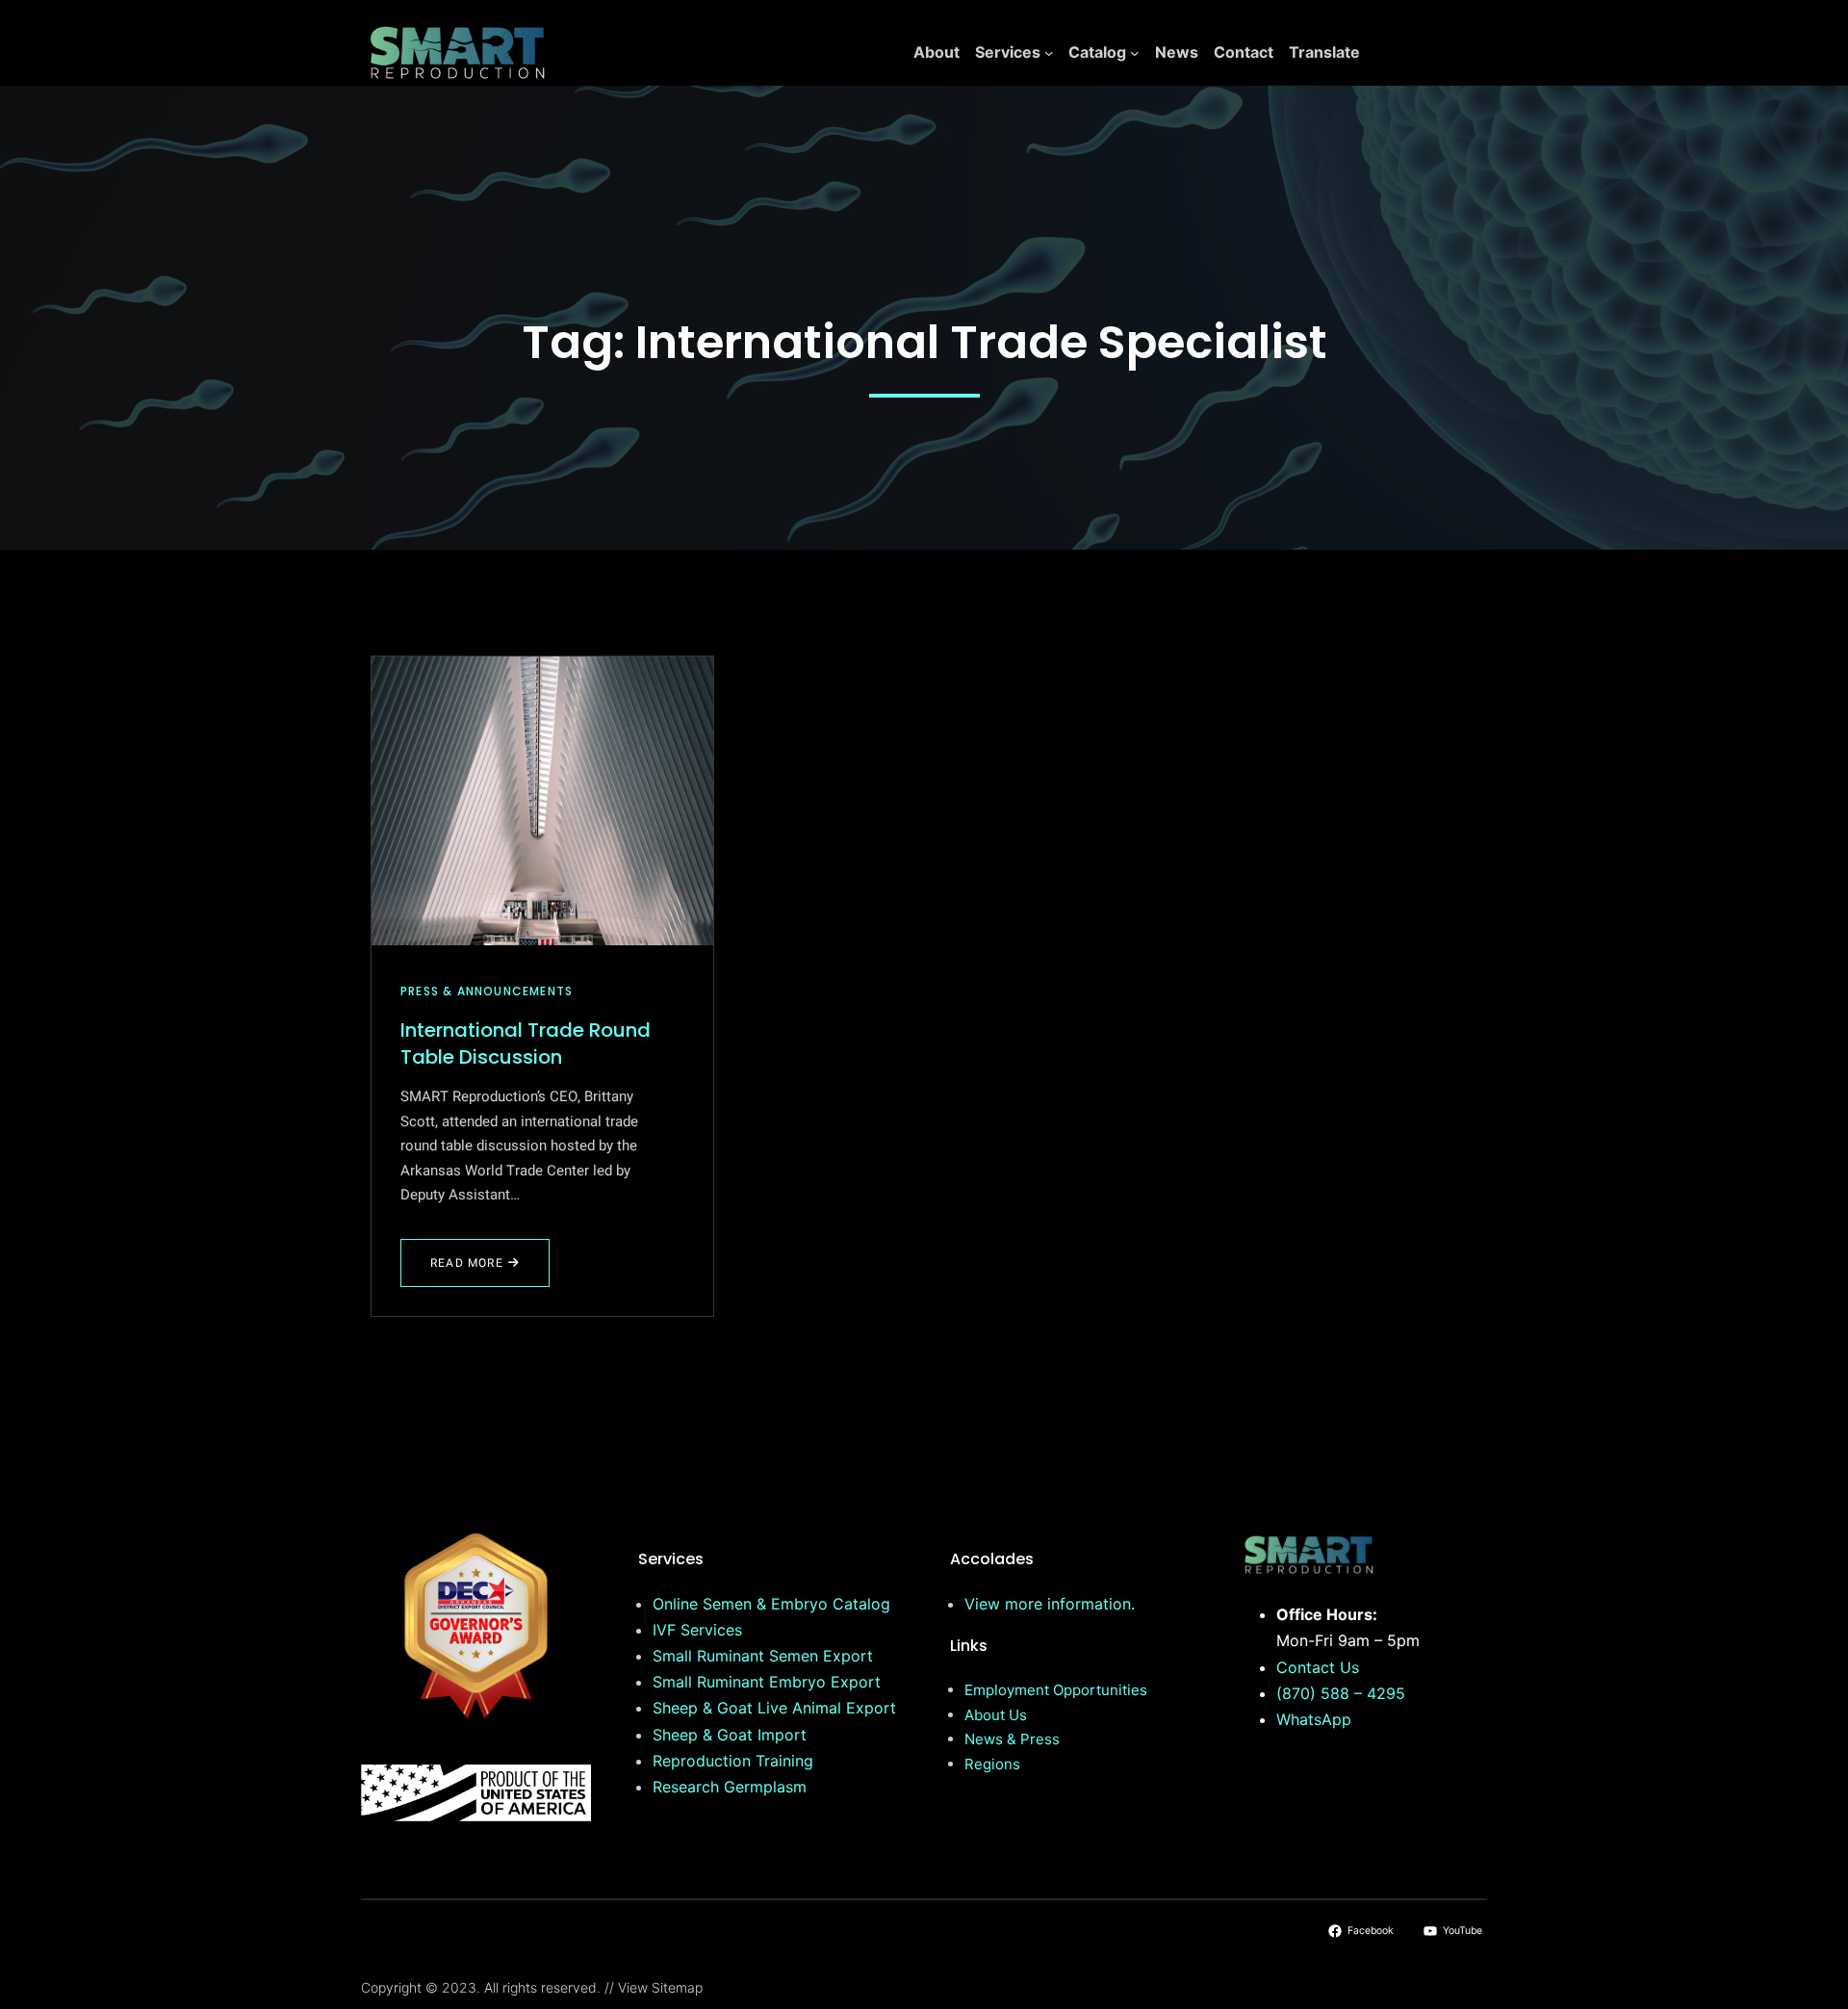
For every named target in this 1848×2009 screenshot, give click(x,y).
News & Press (1012, 1739)
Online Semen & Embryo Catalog (771, 1604)
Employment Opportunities (1056, 1690)
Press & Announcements (487, 991)
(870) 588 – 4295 (1341, 1693)
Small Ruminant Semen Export (763, 1656)
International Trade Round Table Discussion (526, 1043)
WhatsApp (1314, 1719)
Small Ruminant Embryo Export (767, 1682)
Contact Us (1318, 1667)
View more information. (1050, 1604)
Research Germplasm (730, 1787)
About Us (996, 1715)
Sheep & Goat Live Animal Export (774, 1708)
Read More (480, 1271)
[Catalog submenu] (1135, 53)
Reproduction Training (733, 1761)
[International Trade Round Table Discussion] (542, 801)
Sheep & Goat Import (730, 1735)
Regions (992, 1764)
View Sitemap (660, 1987)
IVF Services (697, 1630)
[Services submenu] (1049, 53)
